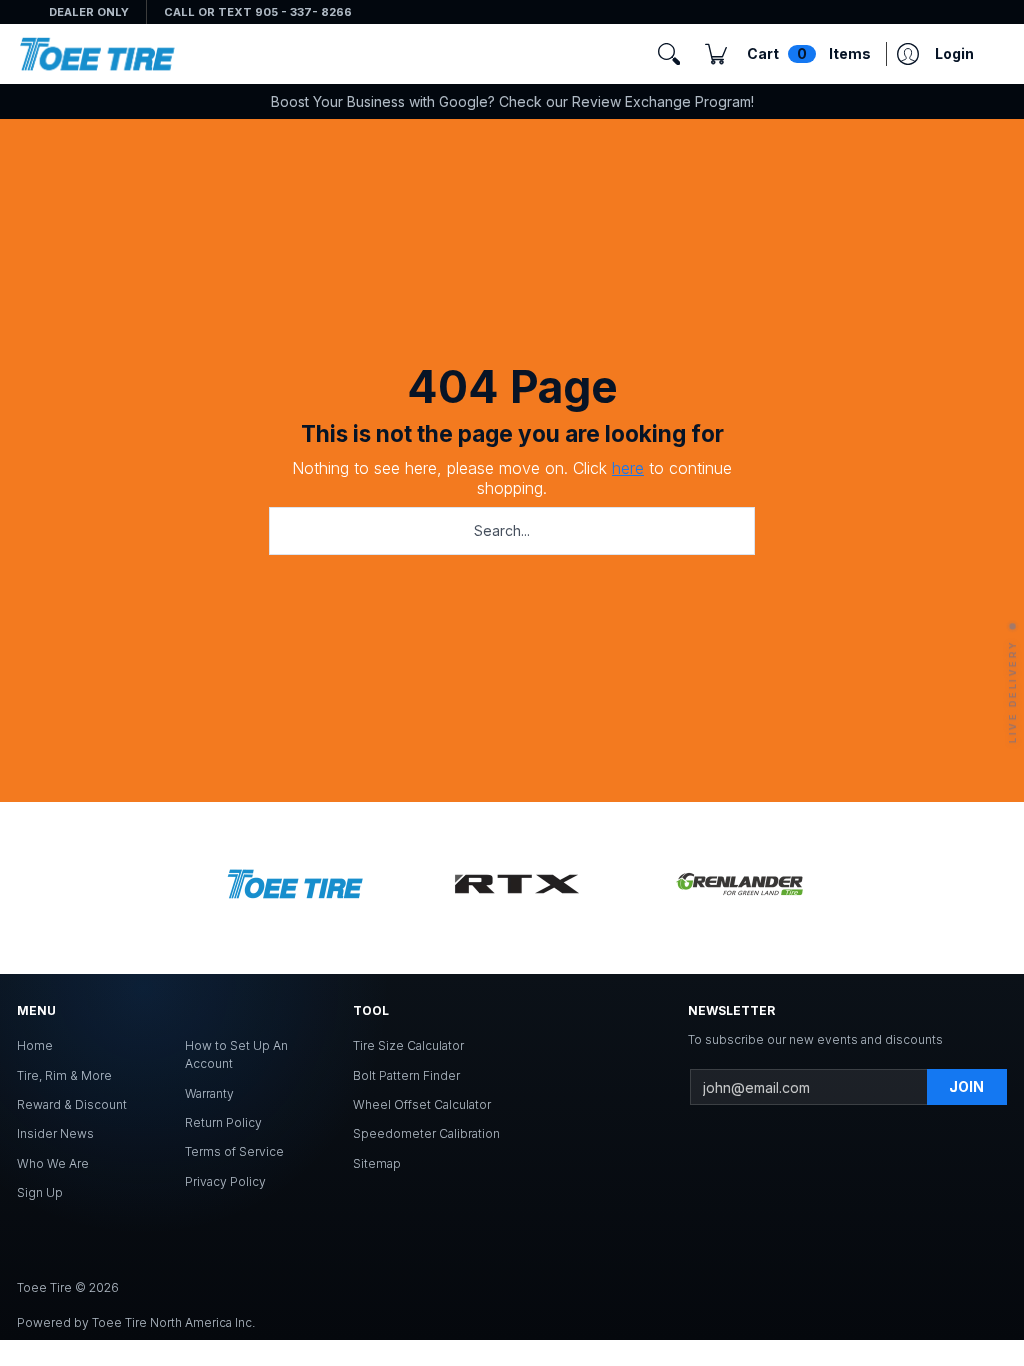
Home (35, 1045)
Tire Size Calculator (408, 1045)
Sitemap (377, 1163)
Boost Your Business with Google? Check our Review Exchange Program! (512, 101)
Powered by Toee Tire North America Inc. (136, 1322)
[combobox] (512, 531)
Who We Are (53, 1163)
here (628, 468)
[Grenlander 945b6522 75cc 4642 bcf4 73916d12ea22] (739, 888)
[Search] (669, 54)
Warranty (209, 1093)
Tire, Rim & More (64, 1075)
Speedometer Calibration (426, 1133)
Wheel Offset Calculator (422, 1104)
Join (966, 1086)
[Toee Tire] (97, 54)
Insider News (55, 1133)
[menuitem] (788, 54)
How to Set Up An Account (236, 1054)
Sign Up (40, 1192)
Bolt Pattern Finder (406, 1075)
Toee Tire (44, 1287)
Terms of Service (234, 1151)
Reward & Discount (72, 1104)
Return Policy (223, 1122)
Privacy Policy (225, 1181)
